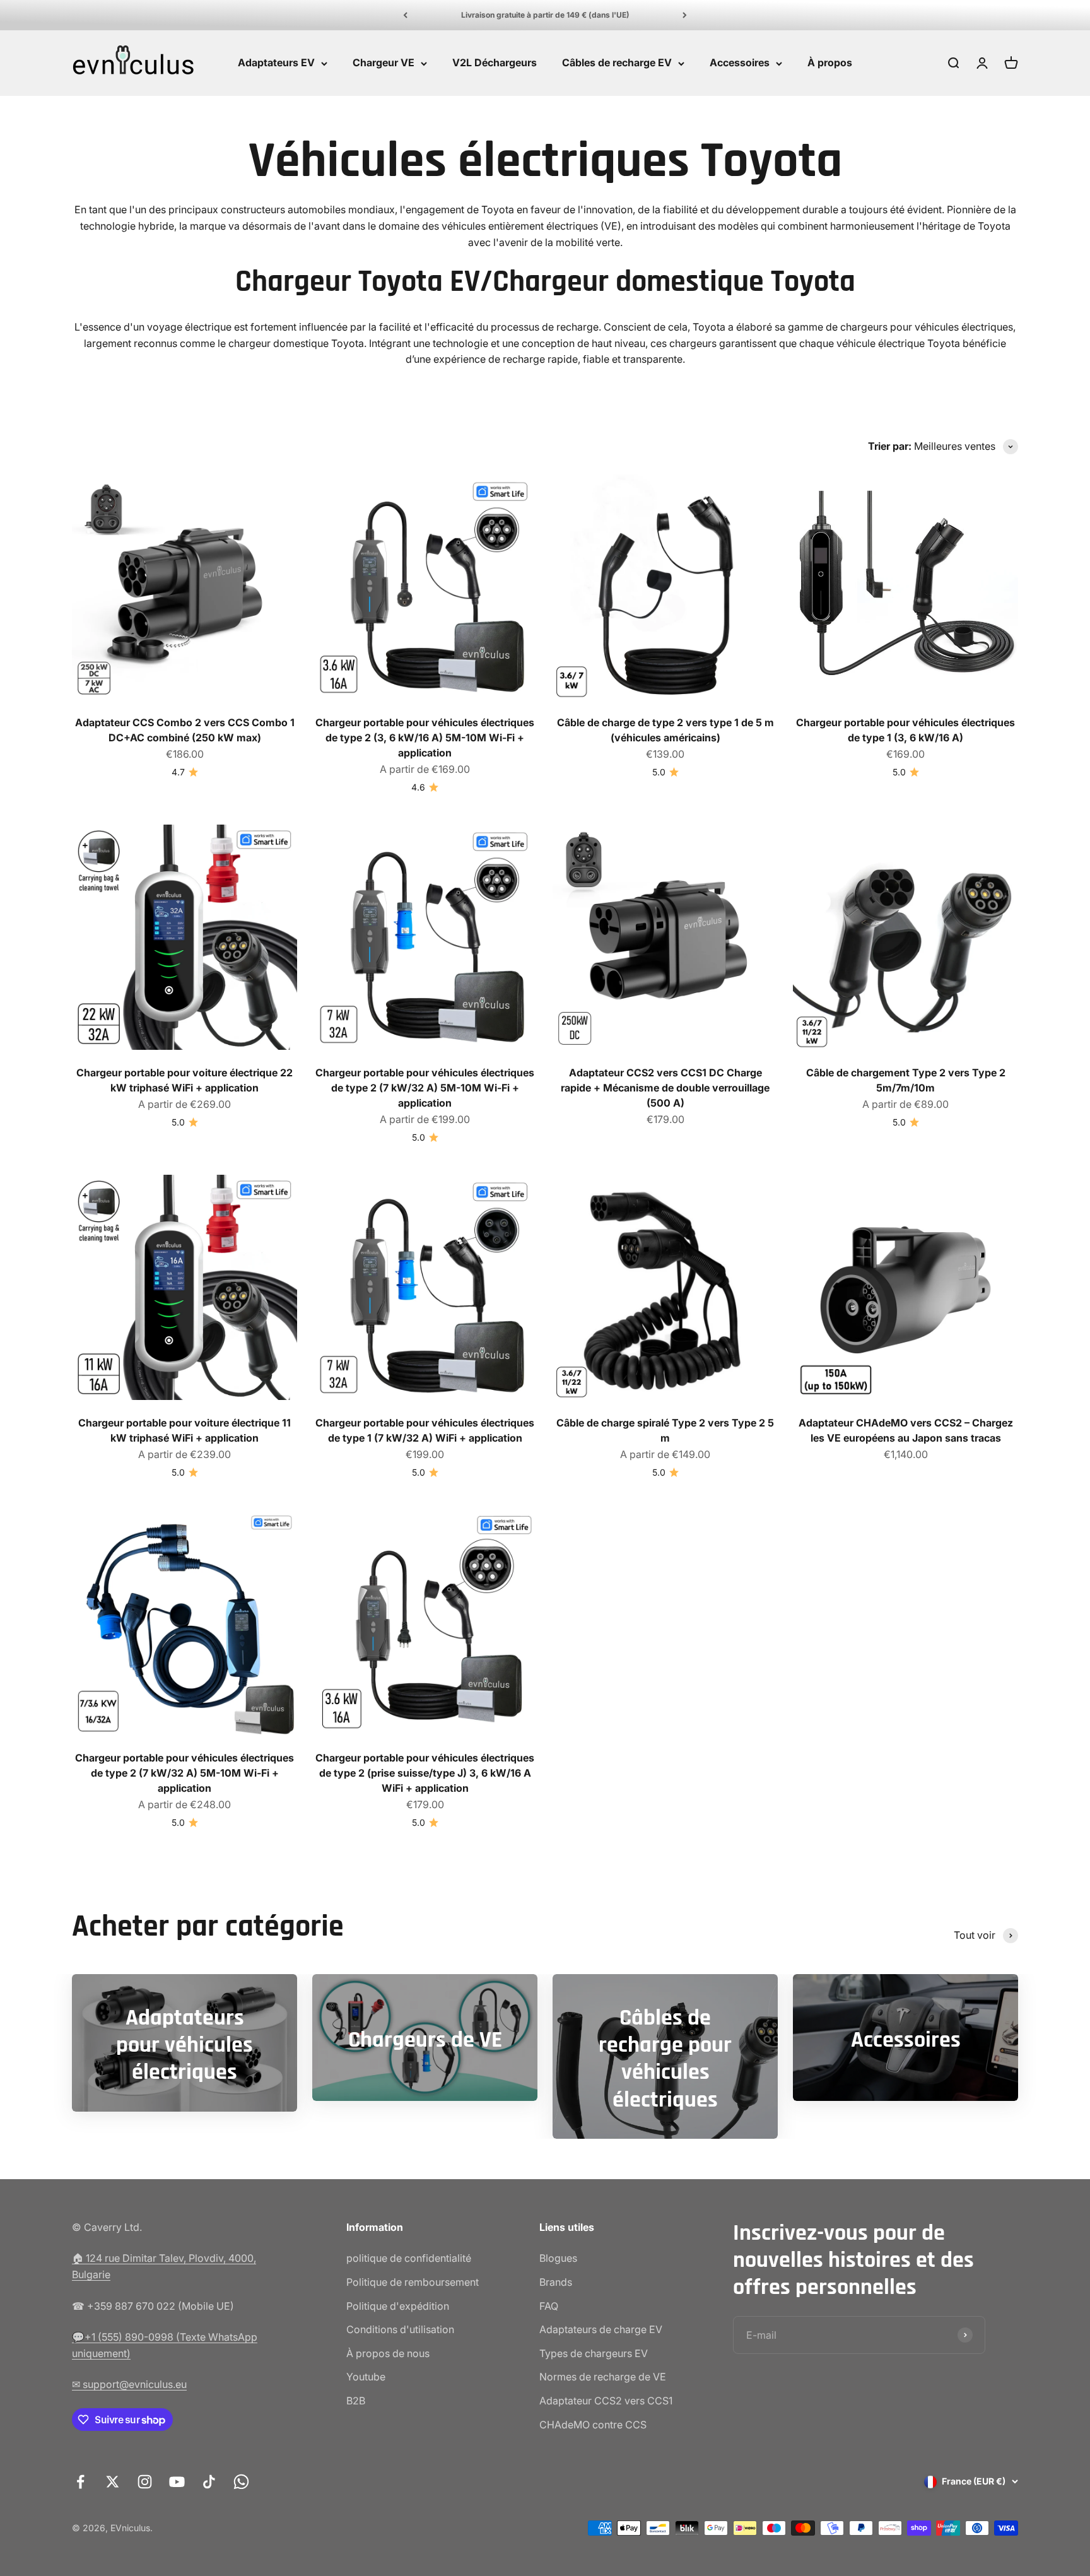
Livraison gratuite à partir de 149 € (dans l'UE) (545, 15)
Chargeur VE (384, 63)
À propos (830, 63)
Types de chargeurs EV (594, 2353)
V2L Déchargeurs (495, 63)
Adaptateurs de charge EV (601, 2329)
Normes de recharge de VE (603, 2377)
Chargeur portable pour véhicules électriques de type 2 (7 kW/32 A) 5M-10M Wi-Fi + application (425, 1088)
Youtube (366, 2377)
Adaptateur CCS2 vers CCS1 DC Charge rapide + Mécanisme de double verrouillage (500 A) (665, 1088)
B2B (356, 2401)
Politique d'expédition (398, 2306)
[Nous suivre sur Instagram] (145, 2482)
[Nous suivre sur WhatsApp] (241, 2482)
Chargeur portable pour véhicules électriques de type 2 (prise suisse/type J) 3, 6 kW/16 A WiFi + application (425, 1773)
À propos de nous (388, 2353)
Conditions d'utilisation (400, 2329)
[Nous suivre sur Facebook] (80, 2482)
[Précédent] (405, 15)
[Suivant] (685, 15)
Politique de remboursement (413, 2282)
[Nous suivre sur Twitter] (113, 2482)
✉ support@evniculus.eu (129, 2384)
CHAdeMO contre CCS (593, 2425)
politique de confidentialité (409, 2258)
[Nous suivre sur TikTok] (209, 2482)
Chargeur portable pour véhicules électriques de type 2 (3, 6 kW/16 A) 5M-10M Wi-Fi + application (425, 738)
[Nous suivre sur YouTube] (177, 2482)
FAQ (549, 2306)
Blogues (558, 2258)
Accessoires (740, 63)
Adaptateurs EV (276, 63)
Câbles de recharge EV (617, 63)
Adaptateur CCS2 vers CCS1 (606, 2401)
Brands (556, 2282)
